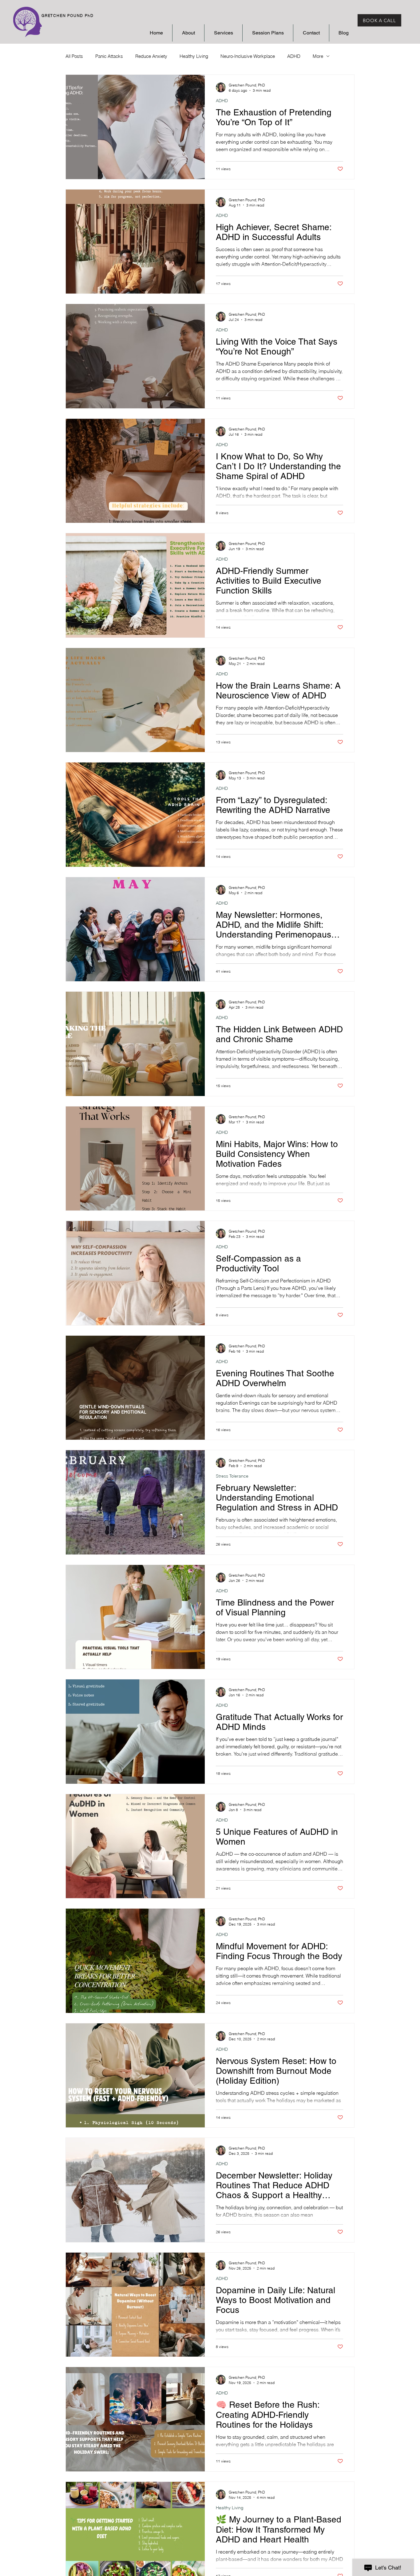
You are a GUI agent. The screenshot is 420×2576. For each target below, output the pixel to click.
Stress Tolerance (232, 1476)
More (318, 56)
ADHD (294, 56)
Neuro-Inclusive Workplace (248, 56)
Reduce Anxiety (151, 56)
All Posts (74, 56)
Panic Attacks (109, 56)
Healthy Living (194, 56)
